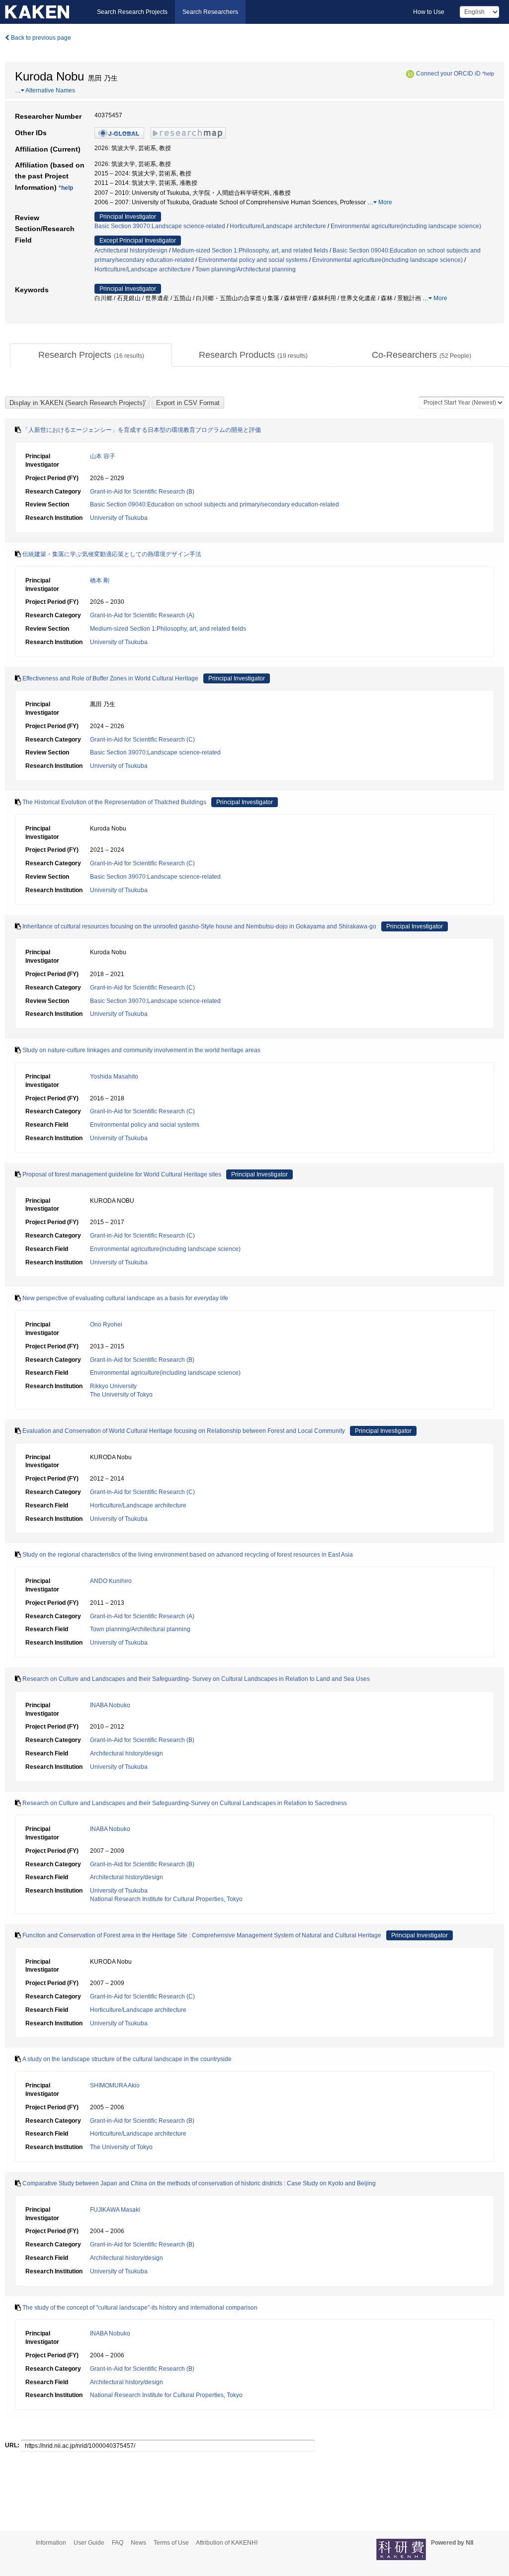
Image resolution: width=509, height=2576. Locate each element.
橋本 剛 (100, 581)
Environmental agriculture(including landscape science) (406, 226)
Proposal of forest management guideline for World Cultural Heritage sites (122, 1174)
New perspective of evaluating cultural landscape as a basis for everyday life (125, 1298)
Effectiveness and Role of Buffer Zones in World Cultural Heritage (110, 678)
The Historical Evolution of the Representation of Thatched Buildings (114, 802)
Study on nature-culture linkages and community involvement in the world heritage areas (141, 1050)
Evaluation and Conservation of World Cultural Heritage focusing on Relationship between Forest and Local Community (184, 1431)
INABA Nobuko (110, 1705)
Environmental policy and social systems (253, 260)
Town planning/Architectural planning (246, 269)
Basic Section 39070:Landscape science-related (160, 226)
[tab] (91, 355)
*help (488, 74)
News (138, 2543)
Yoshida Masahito (114, 1077)
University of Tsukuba (119, 518)
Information (51, 2543)
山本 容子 (103, 456)
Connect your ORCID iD (448, 74)
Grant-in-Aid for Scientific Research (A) (142, 615)
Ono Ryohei (106, 1325)
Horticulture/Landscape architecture (278, 226)
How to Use (429, 12)
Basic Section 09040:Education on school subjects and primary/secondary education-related (214, 504)
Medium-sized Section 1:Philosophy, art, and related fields (250, 250)
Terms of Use (171, 2543)
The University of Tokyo (121, 1395)
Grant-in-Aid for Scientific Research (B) (142, 492)
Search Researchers (210, 12)
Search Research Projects (132, 12)
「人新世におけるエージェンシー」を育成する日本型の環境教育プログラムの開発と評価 (142, 430)
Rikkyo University (113, 1386)
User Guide (89, 2543)
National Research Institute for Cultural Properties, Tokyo (166, 1899)
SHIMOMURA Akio (115, 2085)
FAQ (118, 2543)
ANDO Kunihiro (111, 1581)
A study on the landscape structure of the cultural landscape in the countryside (127, 2059)
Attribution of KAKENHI (227, 2543)
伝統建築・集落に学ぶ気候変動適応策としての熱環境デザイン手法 (112, 554)
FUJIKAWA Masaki (115, 2210)
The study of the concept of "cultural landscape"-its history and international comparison (140, 2308)
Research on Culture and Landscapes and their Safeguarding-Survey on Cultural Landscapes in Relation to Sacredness (185, 1803)
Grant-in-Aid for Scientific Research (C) (142, 740)
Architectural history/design (131, 250)
